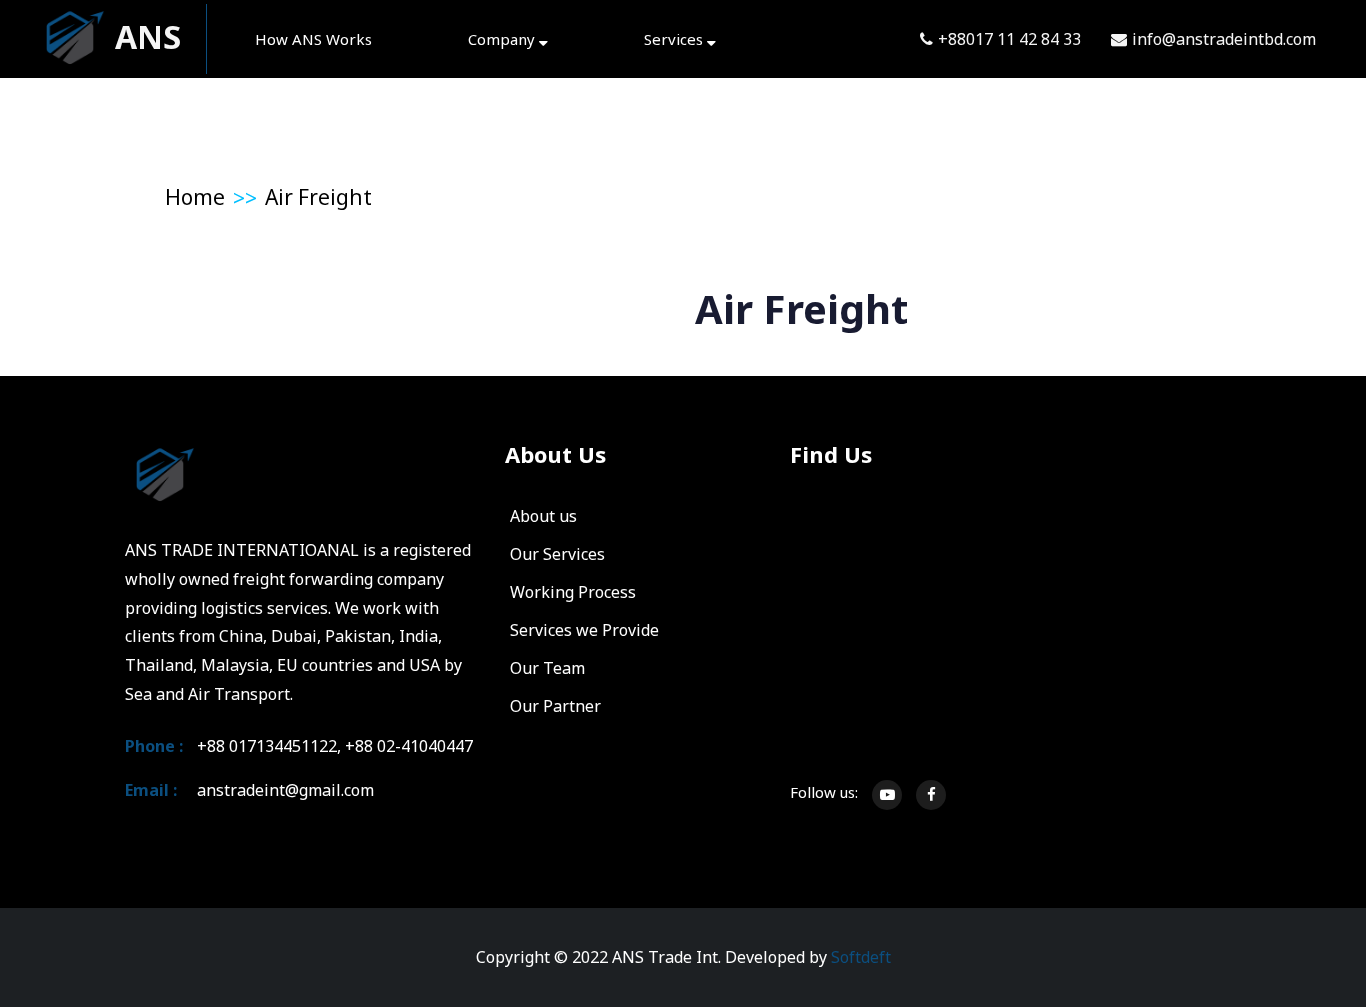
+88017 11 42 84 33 (1009, 39)
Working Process (573, 592)
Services (675, 39)
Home (195, 197)
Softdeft (861, 957)
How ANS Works (313, 39)
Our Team (547, 668)
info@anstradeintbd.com (1224, 39)
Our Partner (555, 706)
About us (543, 516)
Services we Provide (584, 630)
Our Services (557, 554)
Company (503, 39)
